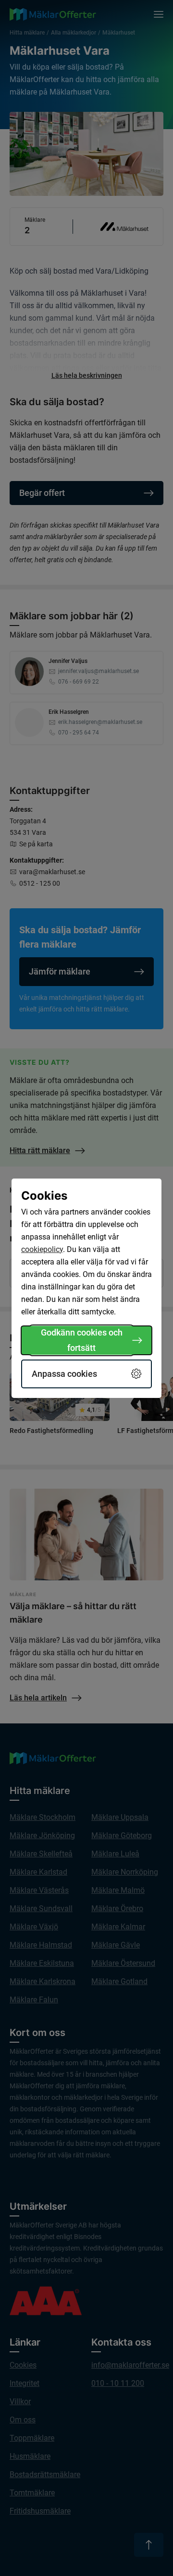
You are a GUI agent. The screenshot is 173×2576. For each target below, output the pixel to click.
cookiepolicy (42, 1249)
